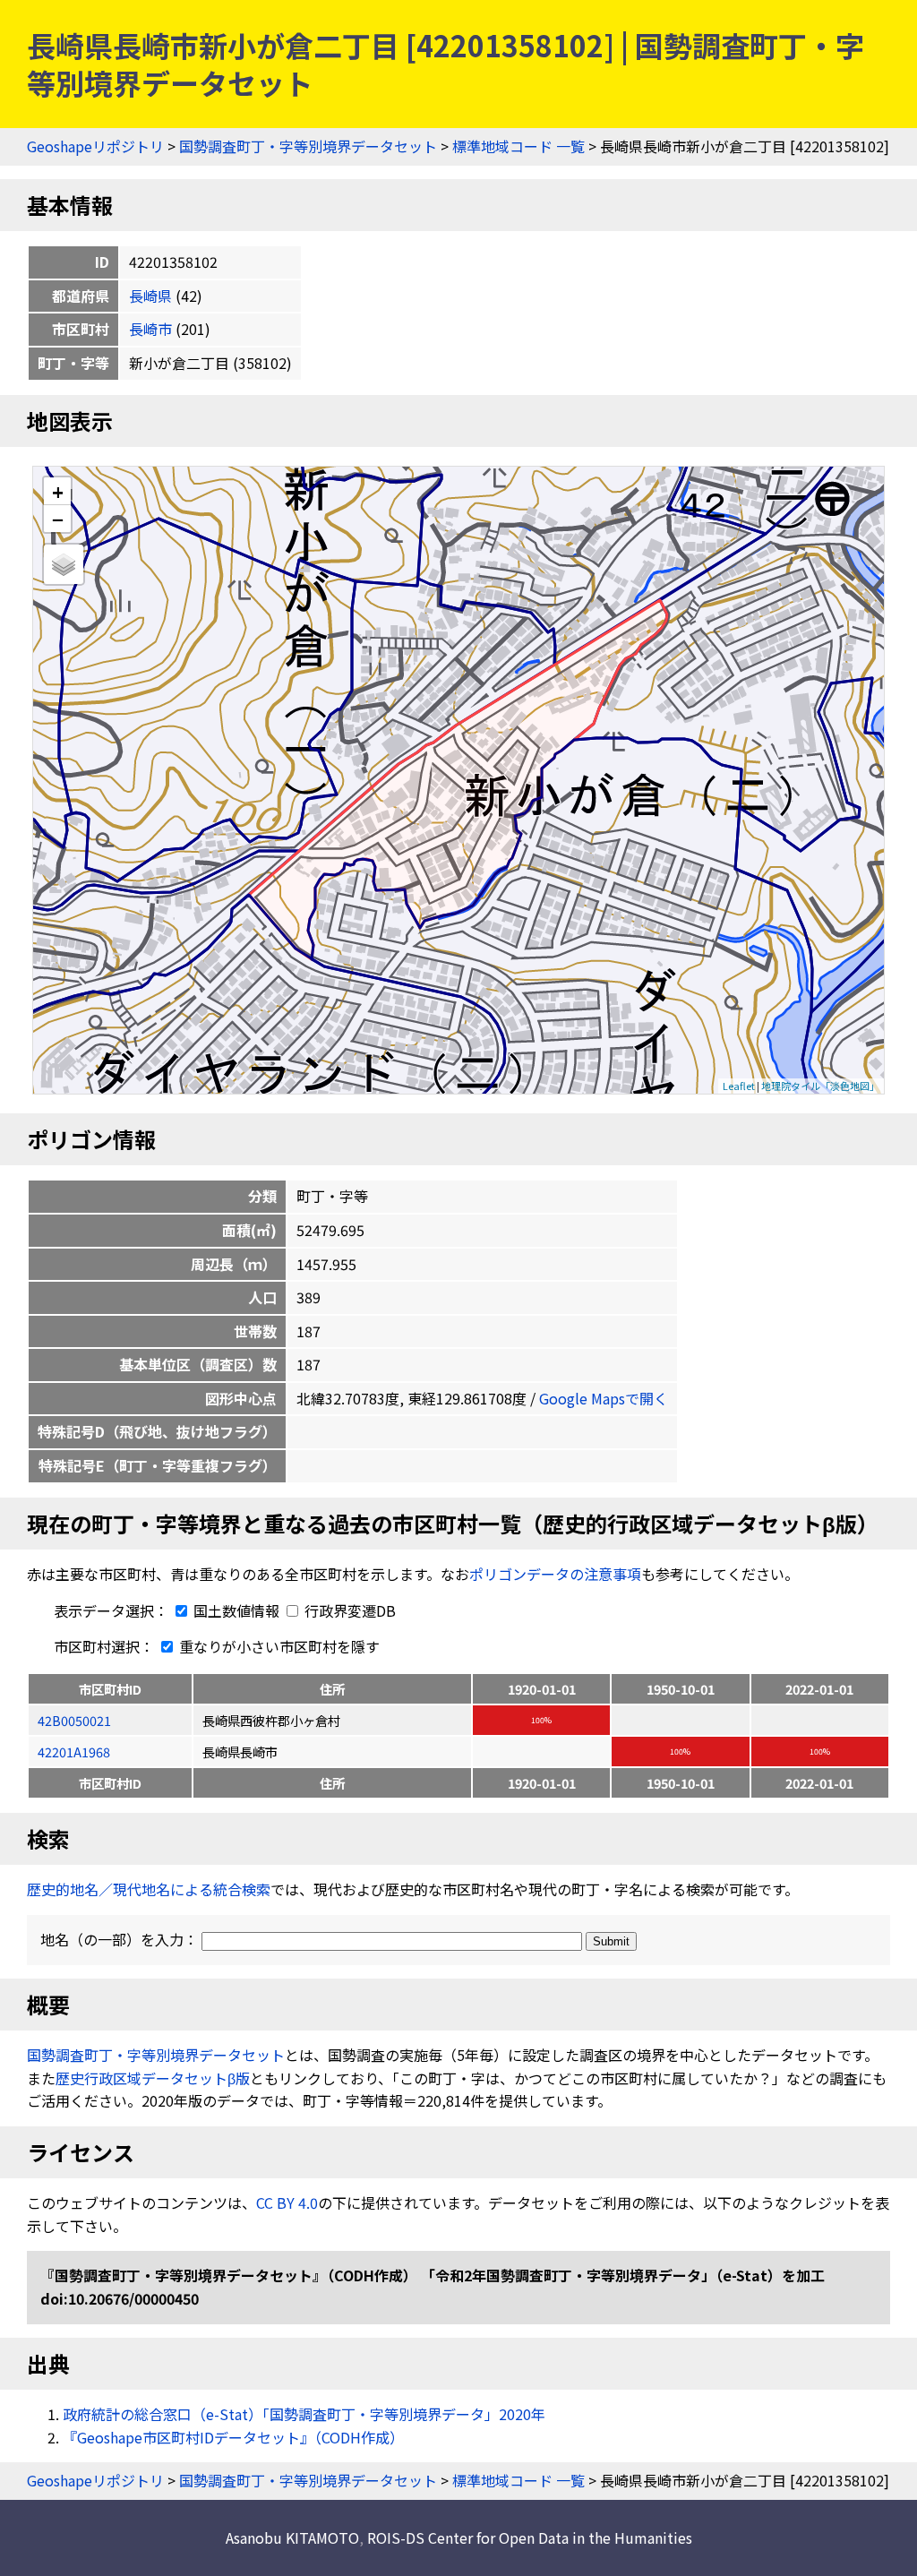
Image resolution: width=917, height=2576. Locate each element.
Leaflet (739, 1086)
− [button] (58, 519)
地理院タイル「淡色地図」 (820, 1086)
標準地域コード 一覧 (518, 146)
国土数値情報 (236, 1610)
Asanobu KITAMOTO (292, 2537)
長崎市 (150, 329)
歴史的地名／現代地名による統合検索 (149, 1889)
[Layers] (64, 564)
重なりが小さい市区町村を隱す (278, 1646)
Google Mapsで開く (604, 1398)
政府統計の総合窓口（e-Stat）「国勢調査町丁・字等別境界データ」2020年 (304, 2414)
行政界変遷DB (348, 1610)
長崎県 (150, 296)
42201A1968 (74, 1752)
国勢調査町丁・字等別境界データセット (308, 146)
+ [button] (58, 491)
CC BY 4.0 (287, 2202)
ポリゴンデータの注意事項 (555, 1574)
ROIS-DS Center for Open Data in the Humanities (530, 2537)
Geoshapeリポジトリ (95, 146)
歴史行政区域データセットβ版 (153, 2078)
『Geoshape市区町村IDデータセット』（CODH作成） (233, 2437)
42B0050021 (74, 1720)
